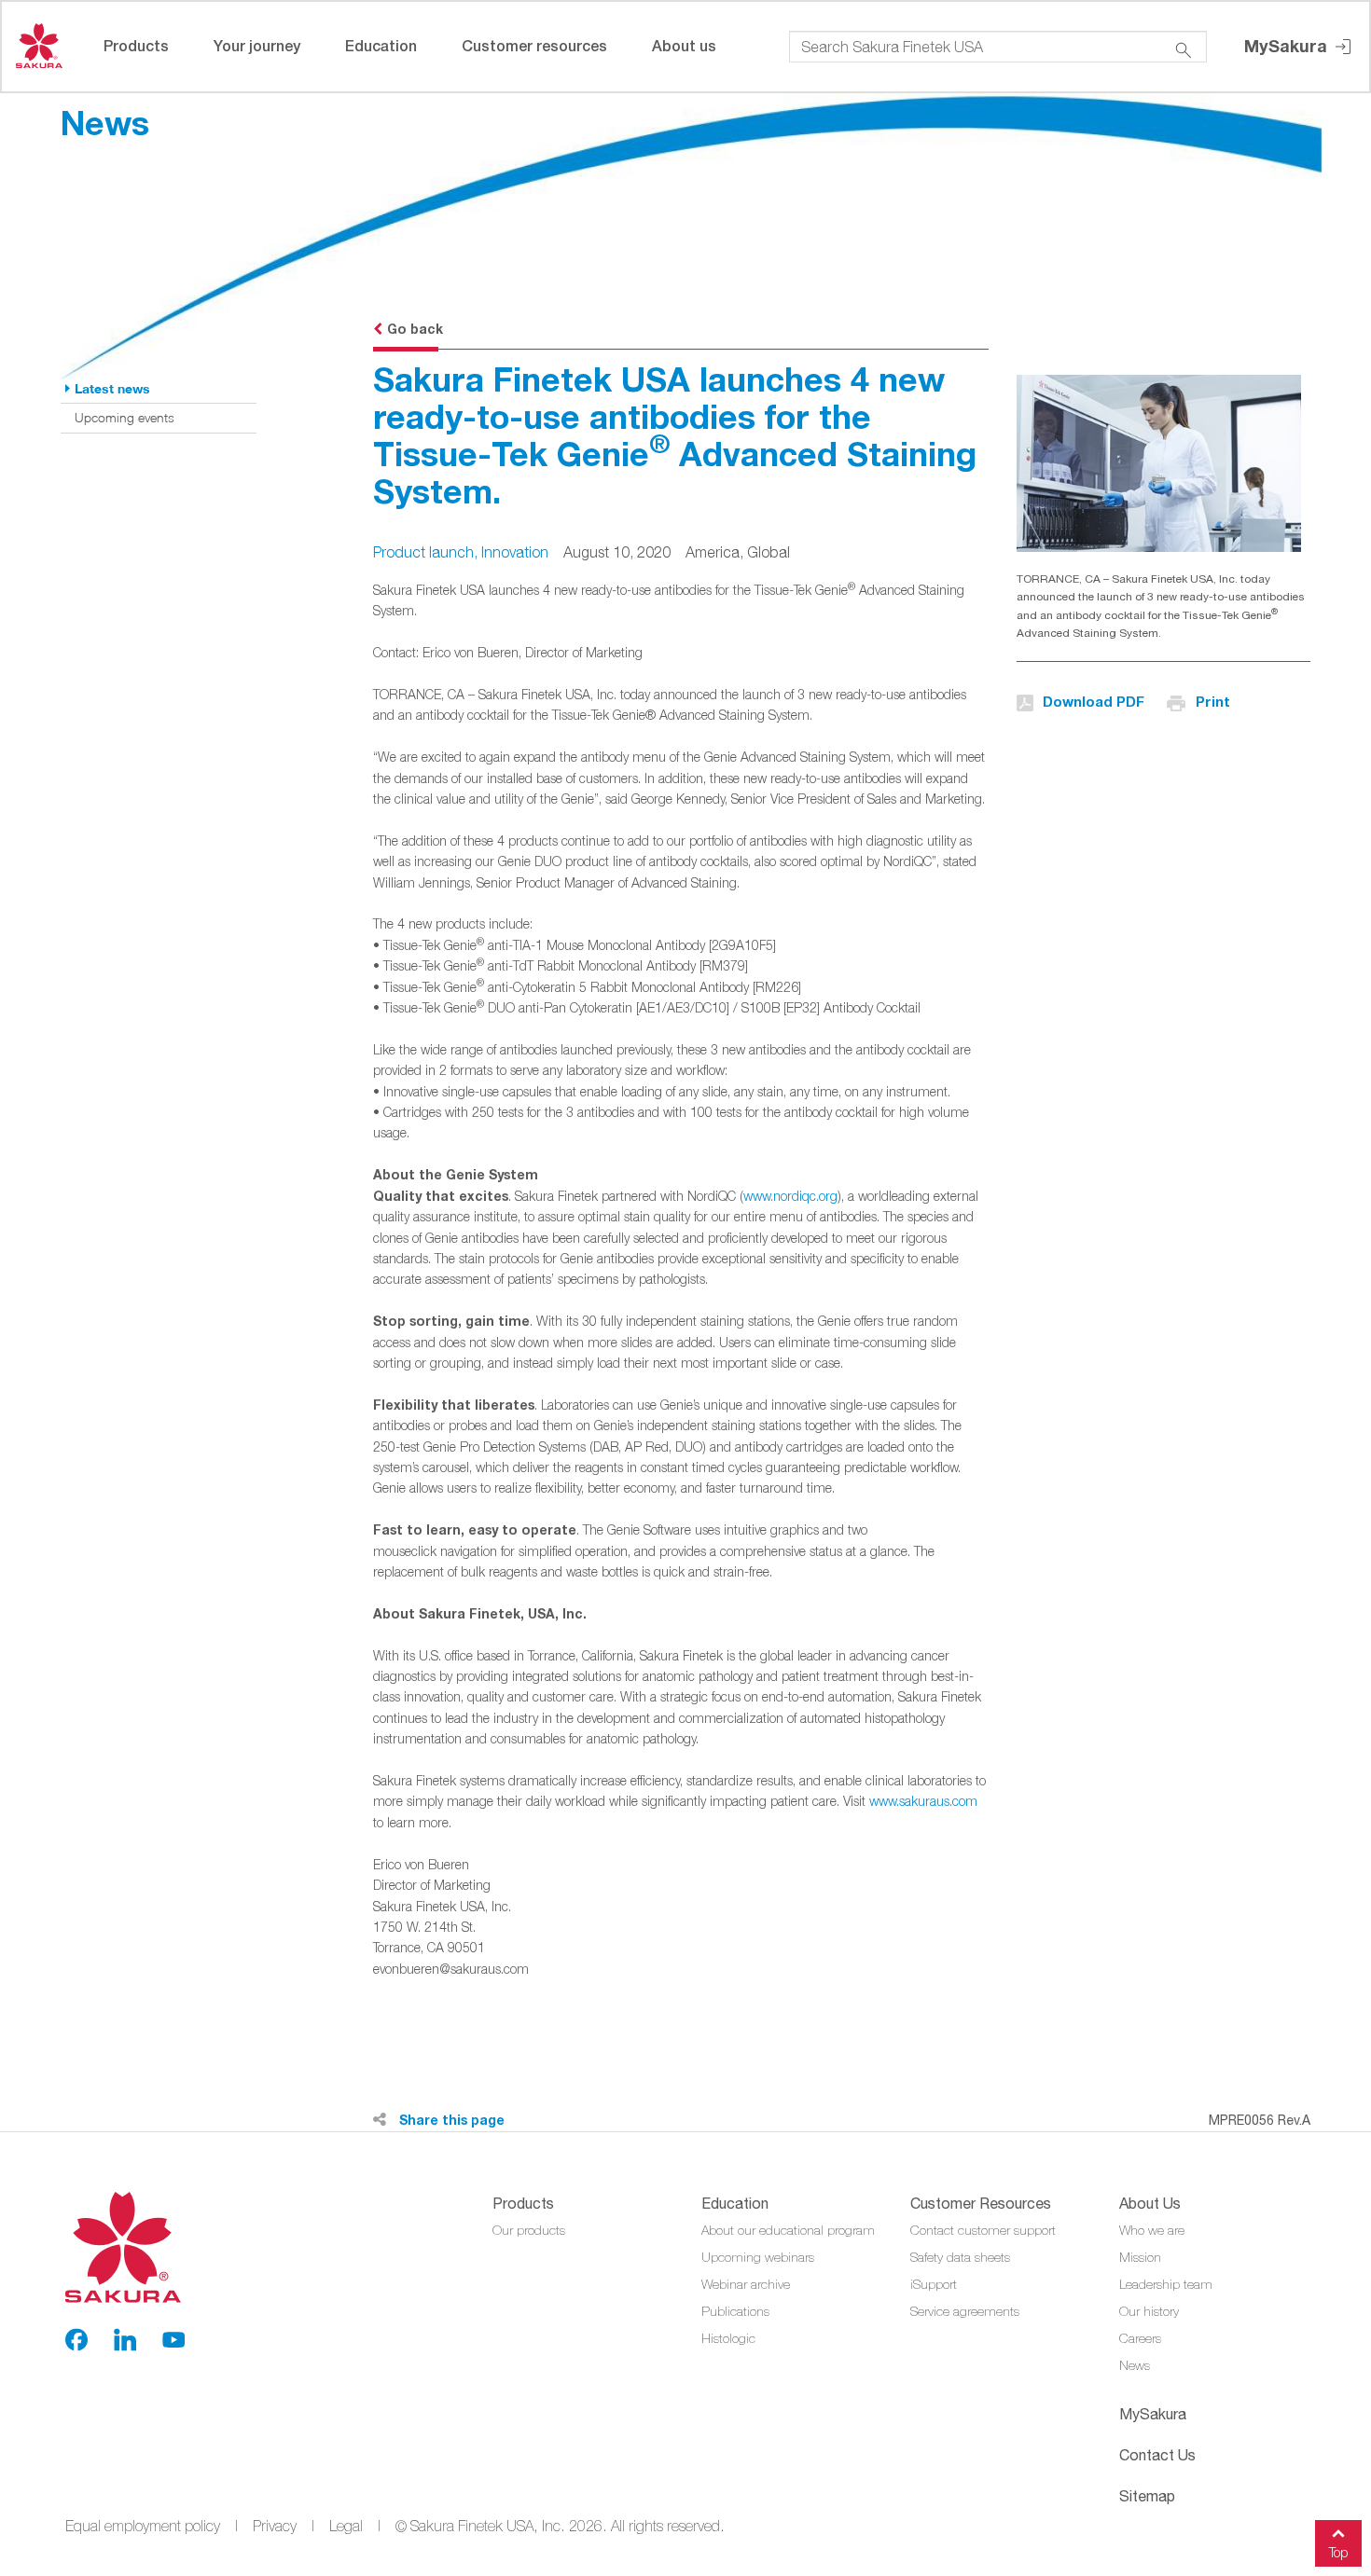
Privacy (275, 2526)
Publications (735, 2311)
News (1135, 2365)
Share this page (450, 2120)
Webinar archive (746, 2284)
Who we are (1152, 2230)
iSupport (934, 2284)
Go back (415, 329)
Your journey (257, 45)
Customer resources (534, 45)
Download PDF (1094, 701)
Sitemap (1147, 2496)
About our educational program (788, 2230)
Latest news (112, 388)
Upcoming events (125, 417)
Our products (529, 2230)
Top (1338, 2552)
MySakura (1288, 46)
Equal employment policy (143, 2526)
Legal (346, 2526)
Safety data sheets (960, 2257)
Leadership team (1166, 2284)
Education (381, 45)
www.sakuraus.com (923, 1801)
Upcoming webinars (758, 2257)
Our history (1149, 2311)
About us (684, 45)
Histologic (728, 2338)
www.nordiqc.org (790, 1196)
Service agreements (965, 2311)
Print (1213, 701)
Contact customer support (983, 2230)
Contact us (1157, 2455)
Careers (1140, 2338)
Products (136, 45)
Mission (1140, 2257)
